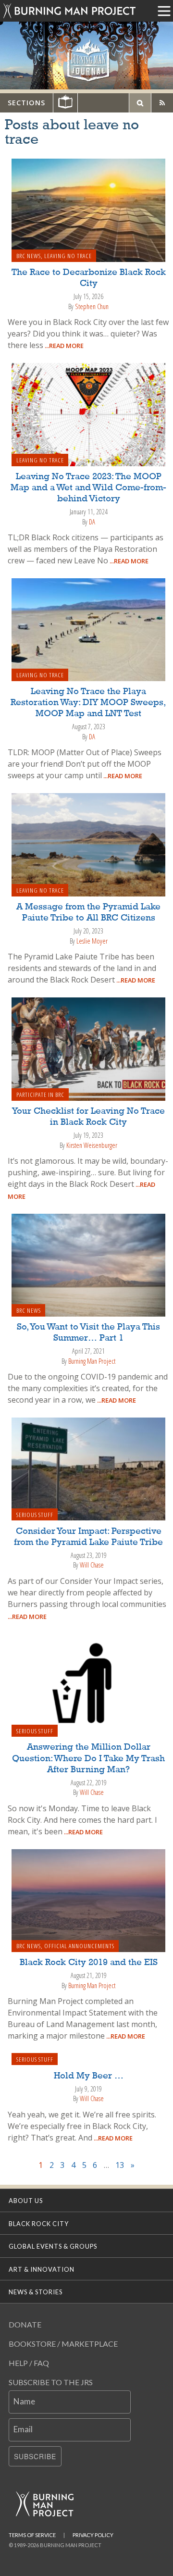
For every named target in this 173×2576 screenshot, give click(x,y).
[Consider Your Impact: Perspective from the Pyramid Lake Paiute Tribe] (88, 1468)
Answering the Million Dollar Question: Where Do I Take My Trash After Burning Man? (88, 1758)
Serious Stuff (35, 1515)
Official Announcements (79, 1946)
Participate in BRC (40, 1095)
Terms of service (32, 2535)
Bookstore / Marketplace (63, 2344)
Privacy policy (93, 2535)
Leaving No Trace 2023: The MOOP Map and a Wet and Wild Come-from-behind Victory (88, 488)
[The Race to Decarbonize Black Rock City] (88, 210)
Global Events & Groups (53, 2246)
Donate (25, 2324)
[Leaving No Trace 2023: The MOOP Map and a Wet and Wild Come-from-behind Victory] (88, 414)
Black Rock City (39, 2224)
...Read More (63, 346)
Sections (26, 103)
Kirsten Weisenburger (92, 1145)
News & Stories (36, 2292)
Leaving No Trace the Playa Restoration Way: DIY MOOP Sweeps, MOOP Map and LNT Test (88, 703)
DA (92, 522)
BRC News (29, 256)
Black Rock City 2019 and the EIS (89, 1963)
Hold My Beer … (89, 2076)
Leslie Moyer (92, 941)
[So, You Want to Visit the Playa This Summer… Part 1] (88, 1264)
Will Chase (92, 1565)
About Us (26, 2201)
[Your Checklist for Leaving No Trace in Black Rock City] (88, 1048)
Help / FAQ (29, 2363)
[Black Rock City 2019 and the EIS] (88, 1900)
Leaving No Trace (68, 256)
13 (120, 2165)
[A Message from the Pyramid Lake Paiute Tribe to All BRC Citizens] (88, 844)
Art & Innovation (42, 2269)
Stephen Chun (92, 306)
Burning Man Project (92, 1361)
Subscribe (35, 2456)
